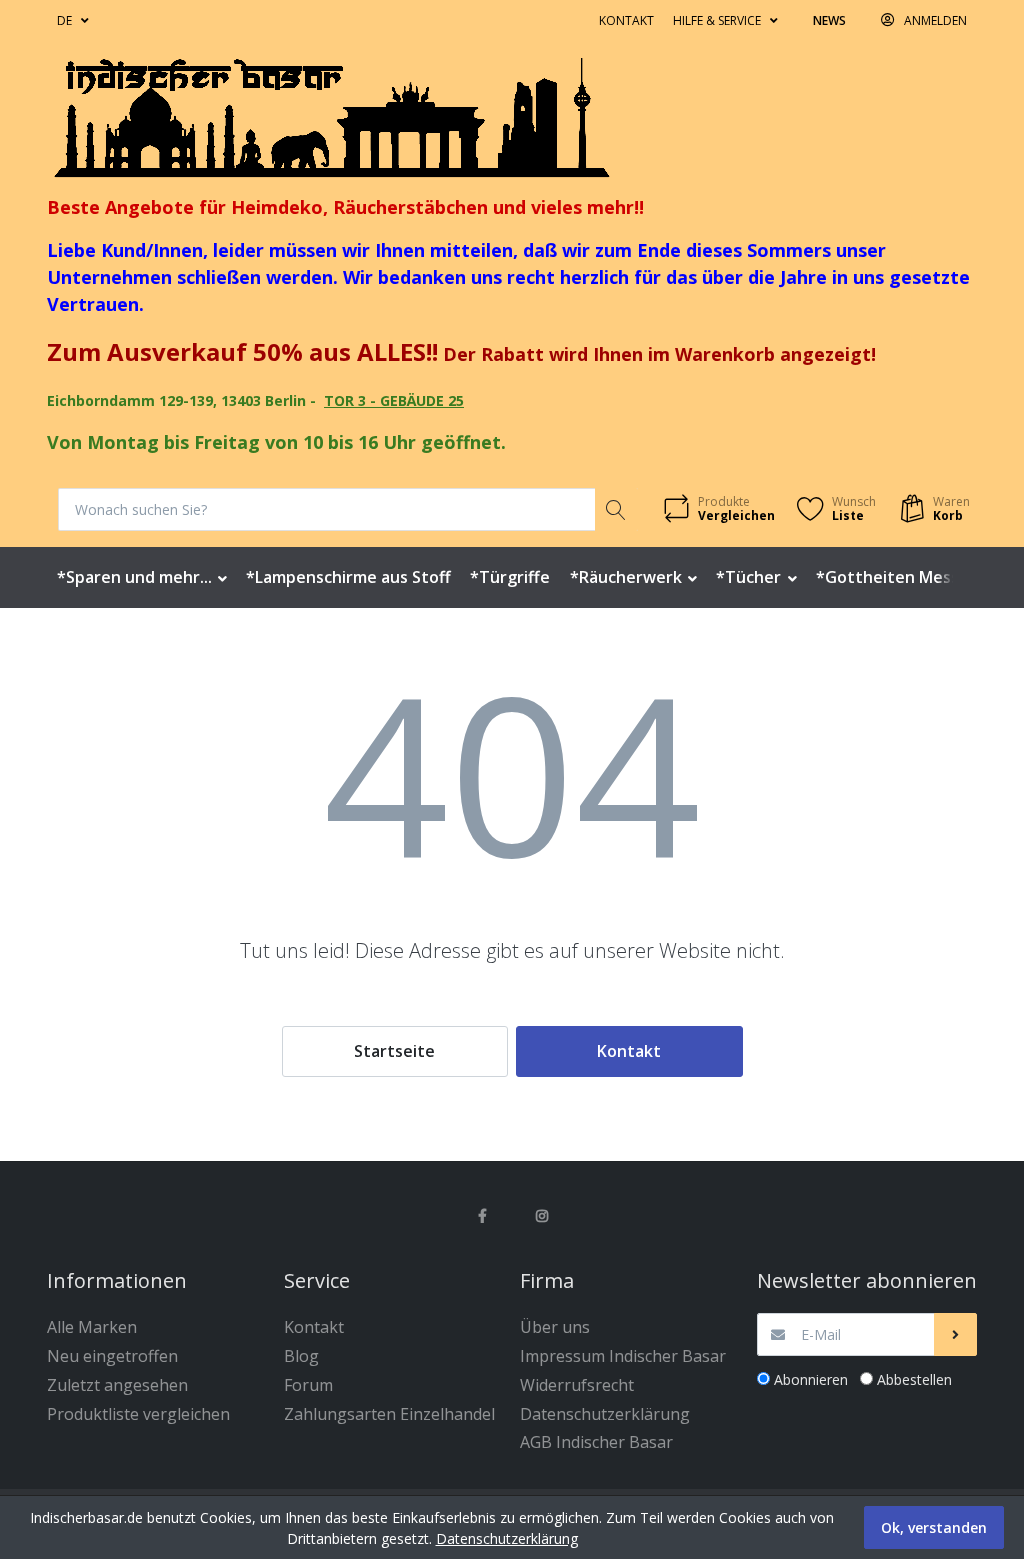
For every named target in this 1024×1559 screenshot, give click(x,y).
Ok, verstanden (934, 1527)
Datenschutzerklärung (507, 1538)
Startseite (394, 1051)
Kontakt (626, 20)
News (829, 20)
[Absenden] (955, 1334)
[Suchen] (616, 509)
